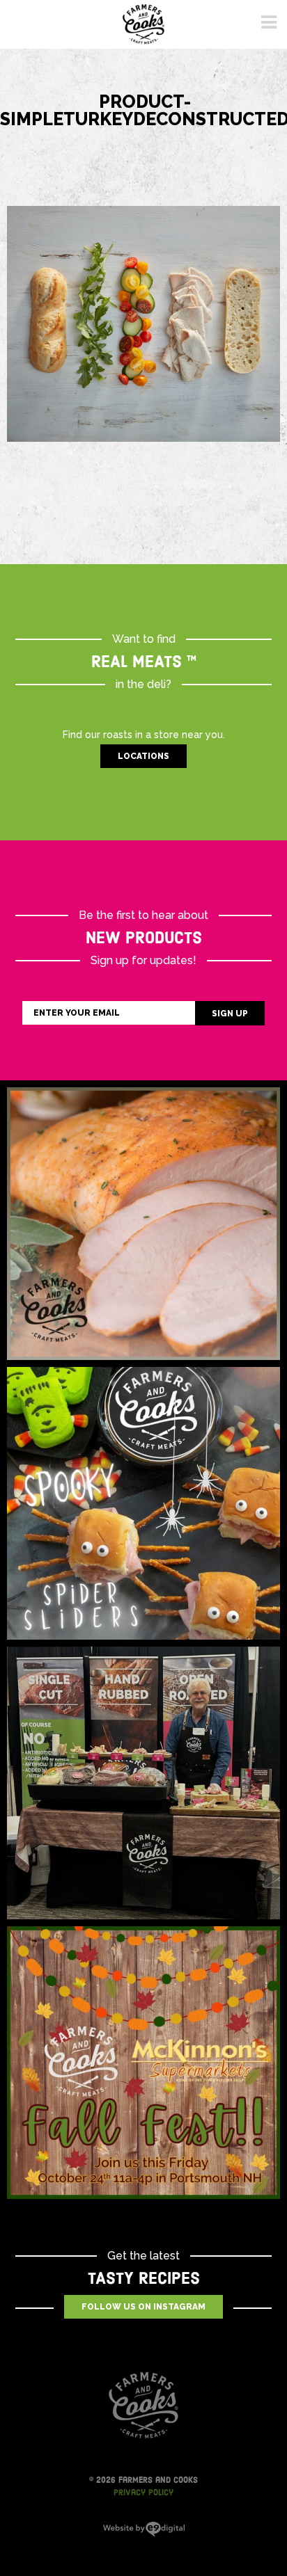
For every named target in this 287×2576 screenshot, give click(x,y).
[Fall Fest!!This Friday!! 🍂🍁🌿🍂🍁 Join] (143, 2063)
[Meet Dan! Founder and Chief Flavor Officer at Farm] (143, 1783)
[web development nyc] (144, 2534)
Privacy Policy (143, 2493)
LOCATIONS (143, 756)
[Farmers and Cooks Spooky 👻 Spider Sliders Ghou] (143, 1503)
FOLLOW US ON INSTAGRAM (143, 2307)
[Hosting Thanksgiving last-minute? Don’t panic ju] (143, 1224)
